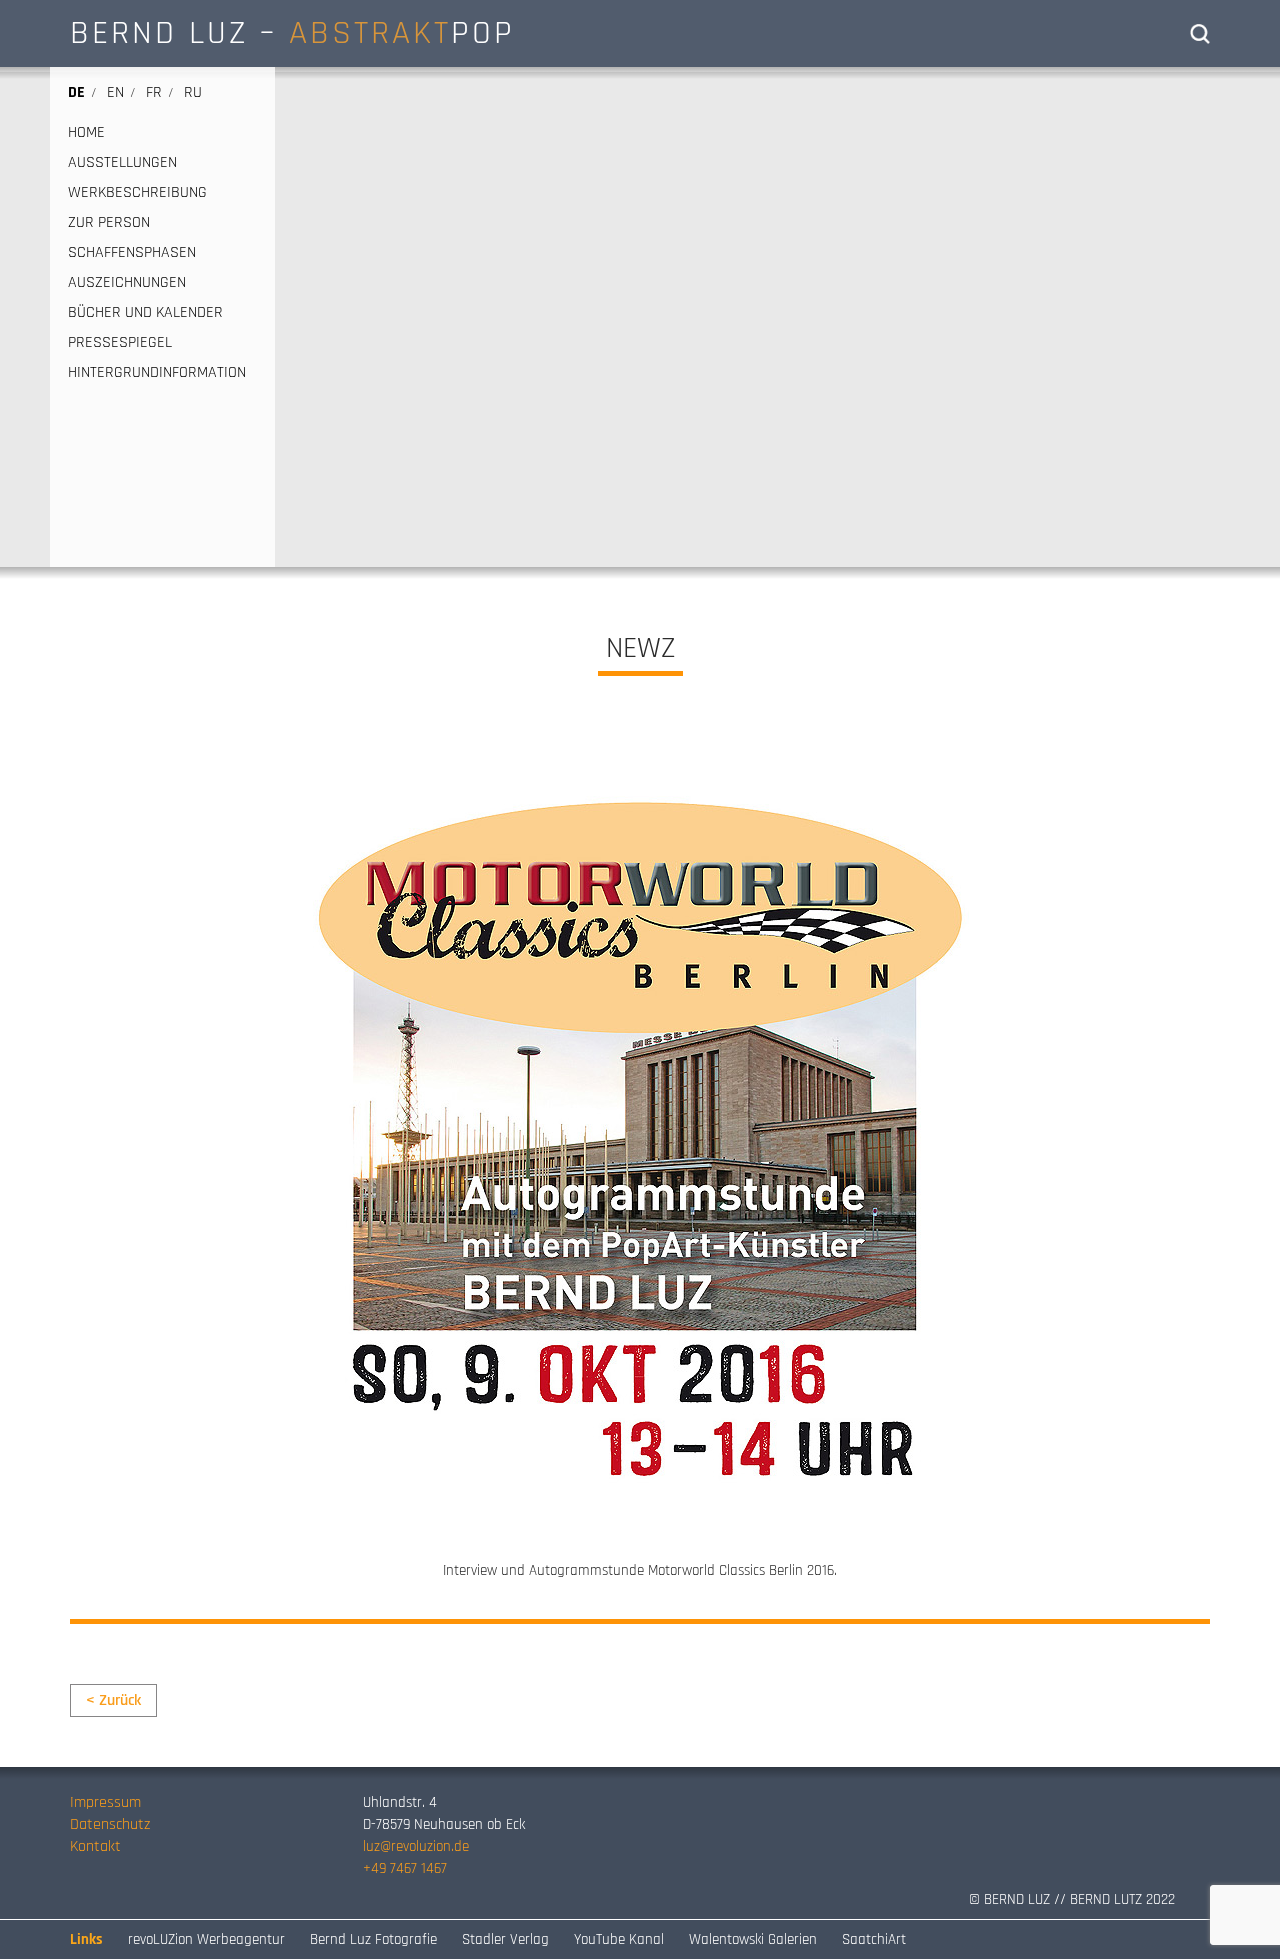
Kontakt (95, 1846)
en (115, 92)
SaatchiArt (874, 1939)
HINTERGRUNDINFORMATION (157, 373)
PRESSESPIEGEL (120, 343)
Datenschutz (110, 1824)
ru (193, 92)
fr (154, 92)
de (76, 92)
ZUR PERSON (109, 223)
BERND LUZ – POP (292, 33)
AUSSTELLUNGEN (122, 163)
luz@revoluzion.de (416, 1846)
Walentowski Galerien (753, 1939)
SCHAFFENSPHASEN (132, 253)
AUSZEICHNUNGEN (127, 283)
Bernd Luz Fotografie (373, 1939)
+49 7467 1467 (405, 1868)
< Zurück (113, 1700)
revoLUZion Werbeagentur (206, 1939)
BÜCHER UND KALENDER (145, 313)
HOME (86, 133)
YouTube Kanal (619, 1939)
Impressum (105, 1802)
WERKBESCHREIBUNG (137, 193)
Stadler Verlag (505, 1939)
